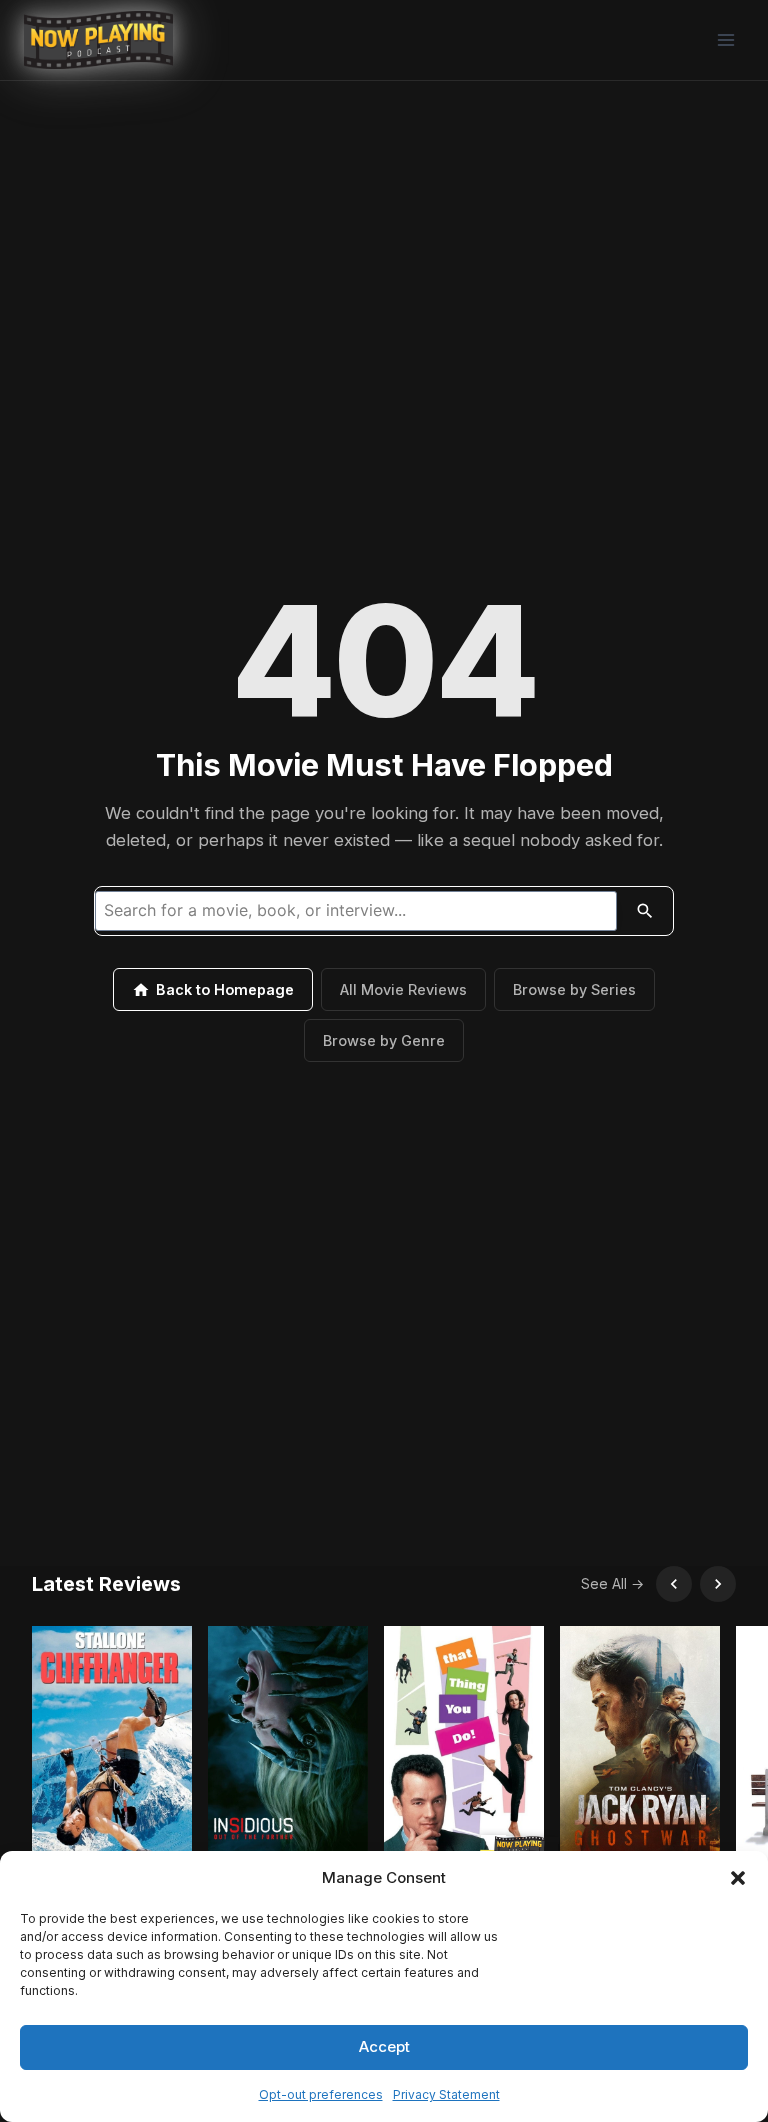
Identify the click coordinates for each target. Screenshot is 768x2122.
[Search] (645, 911)
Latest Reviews (106, 1584)
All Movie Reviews (403, 989)
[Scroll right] (718, 1584)
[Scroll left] (674, 1584)
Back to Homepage (225, 989)
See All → (612, 1583)
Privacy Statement (446, 2094)
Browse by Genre (384, 1040)
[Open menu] (725, 39)
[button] (738, 1878)
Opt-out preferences (321, 2094)
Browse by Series (574, 989)
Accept (384, 2046)
